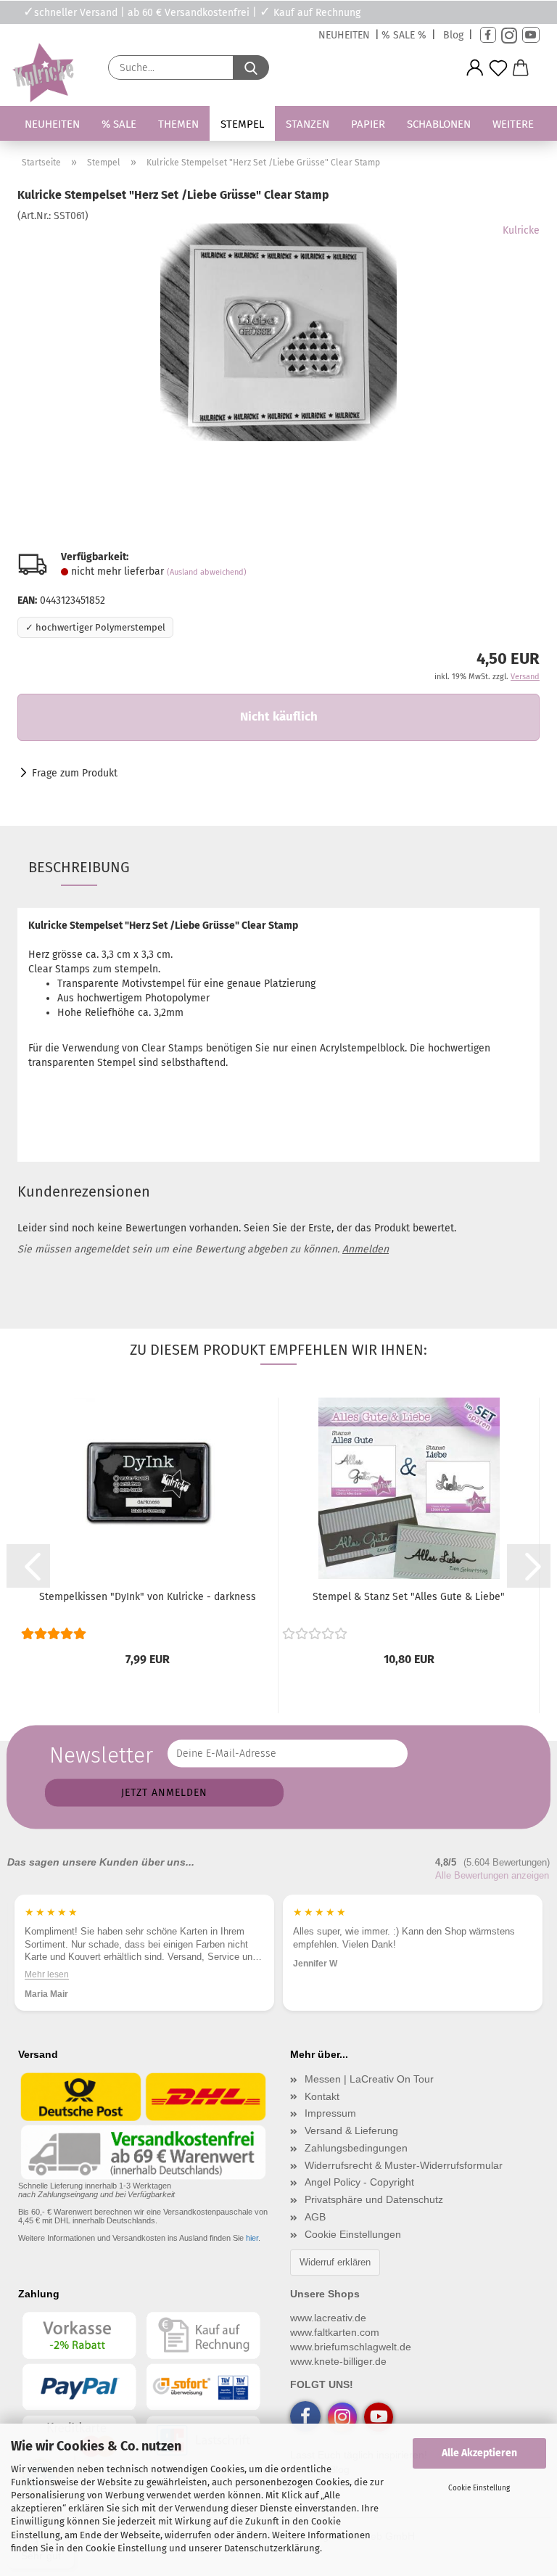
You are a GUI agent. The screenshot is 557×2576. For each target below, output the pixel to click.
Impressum (330, 2113)
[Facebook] (488, 35)
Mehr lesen (47, 1974)
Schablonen (439, 124)
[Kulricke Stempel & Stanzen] (41, 73)
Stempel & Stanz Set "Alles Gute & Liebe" (409, 1597)
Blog (453, 35)
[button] (475, 68)
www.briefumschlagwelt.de (351, 2347)
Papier (368, 124)
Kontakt (322, 2096)
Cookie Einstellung (479, 2488)
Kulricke (521, 230)
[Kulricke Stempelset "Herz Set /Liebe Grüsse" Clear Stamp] (278, 332)
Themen (178, 124)
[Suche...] (251, 67)
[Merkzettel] (498, 68)
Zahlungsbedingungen (356, 2148)
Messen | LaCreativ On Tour (369, 2079)
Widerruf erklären (335, 2262)
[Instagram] (509, 35)
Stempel (242, 124)
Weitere (513, 124)
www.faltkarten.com (335, 2332)
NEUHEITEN (344, 35)
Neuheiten (52, 124)
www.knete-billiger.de (338, 2361)
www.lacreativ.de (328, 2318)
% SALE (119, 124)
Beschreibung (79, 867)
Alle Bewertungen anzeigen (492, 1875)
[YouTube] (531, 35)
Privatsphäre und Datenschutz (374, 2199)
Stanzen (308, 124)
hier (252, 2238)
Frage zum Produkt (75, 773)
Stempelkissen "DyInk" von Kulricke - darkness (148, 1597)
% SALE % (404, 35)
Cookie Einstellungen (353, 2234)
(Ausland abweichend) (207, 572)
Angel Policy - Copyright (359, 2182)
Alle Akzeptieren (479, 2453)
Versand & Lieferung (351, 2130)
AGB (315, 2217)
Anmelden (366, 1249)
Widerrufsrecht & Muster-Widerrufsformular (404, 2165)
